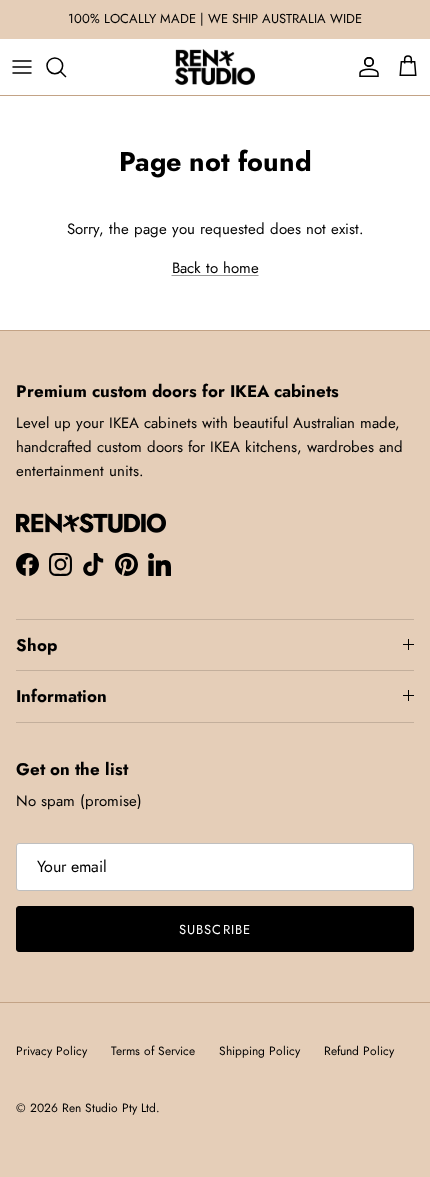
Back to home (215, 268)
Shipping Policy (259, 1051)
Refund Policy (359, 1051)
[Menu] (22, 67)
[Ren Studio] (215, 67)
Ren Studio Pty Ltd (109, 1108)
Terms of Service (153, 1051)
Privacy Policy (51, 1051)
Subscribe (214, 929)
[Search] (66, 67)
